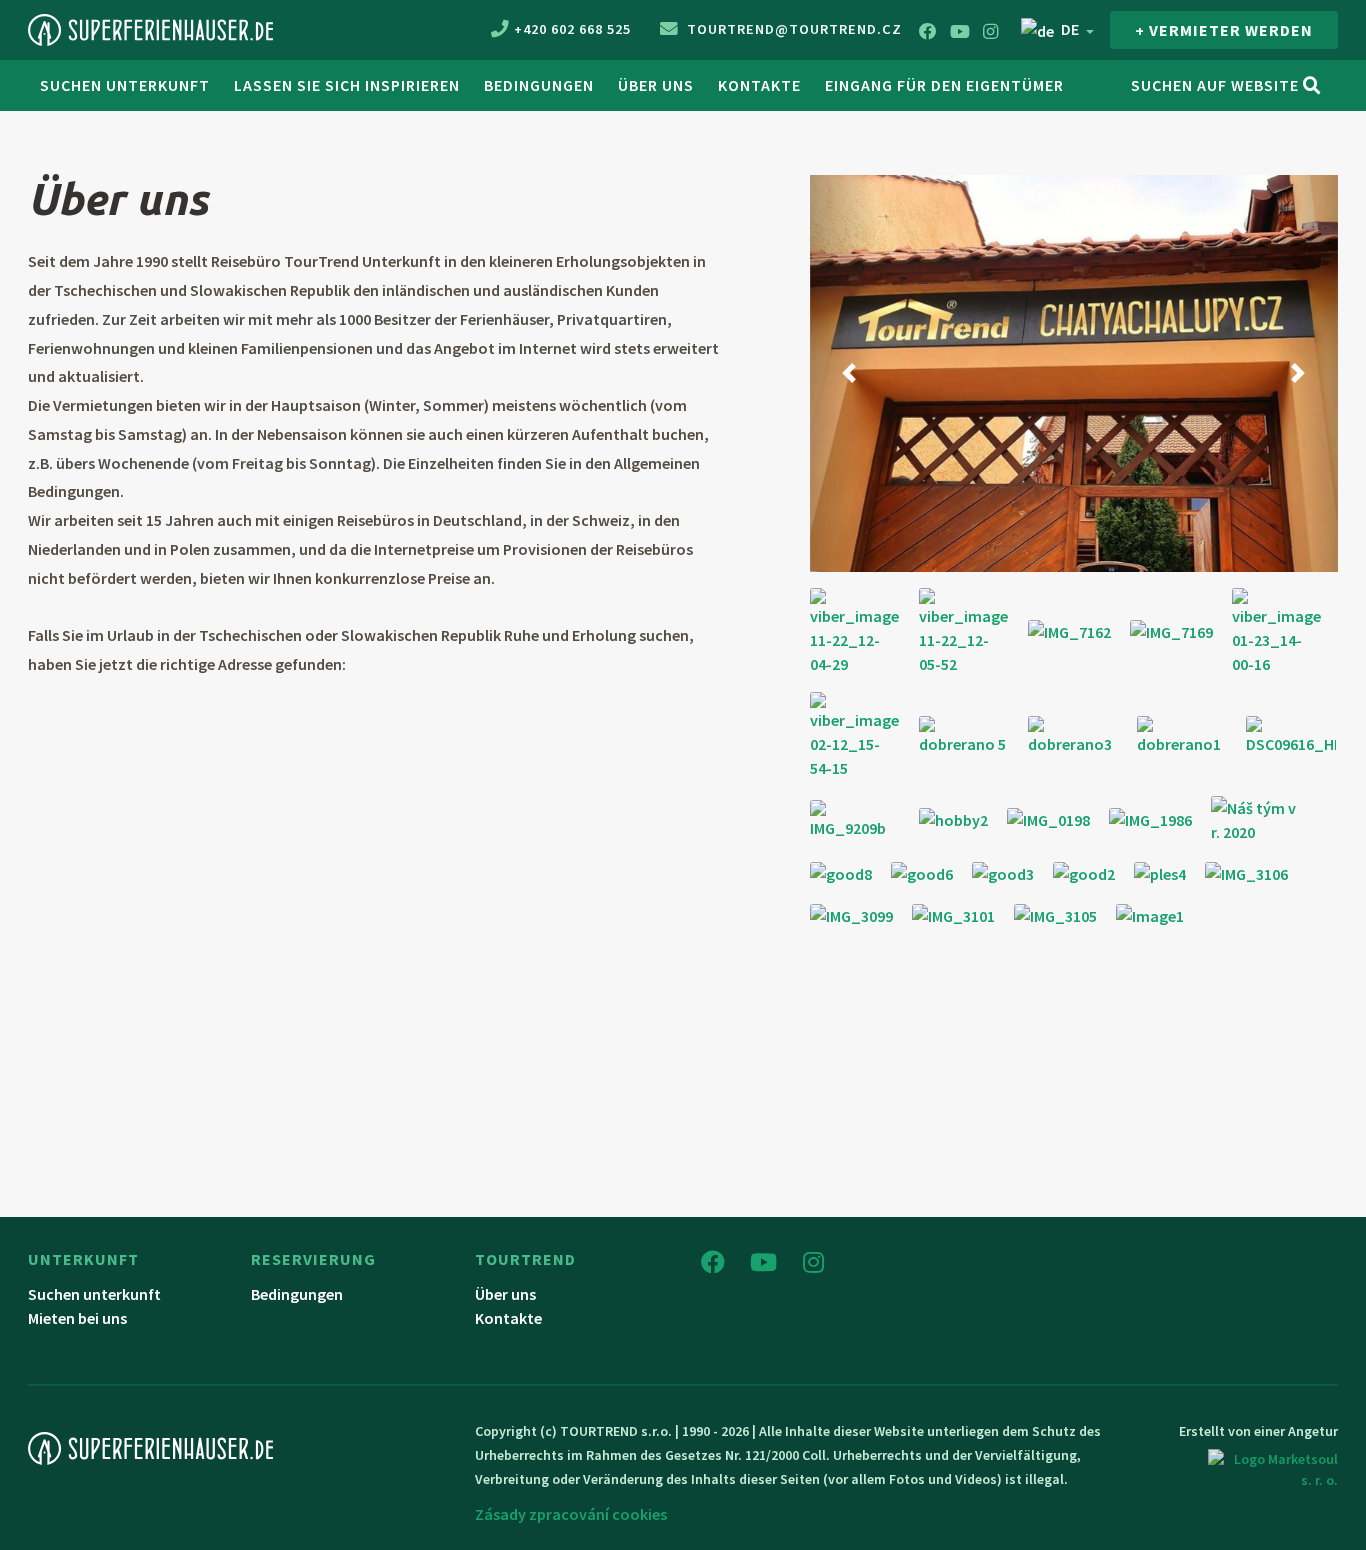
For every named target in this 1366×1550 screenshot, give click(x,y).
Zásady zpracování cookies (571, 1514)
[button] (849, 373)
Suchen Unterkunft (125, 85)
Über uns (656, 85)
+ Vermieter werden (1224, 30)
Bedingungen (539, 85)
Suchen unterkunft (94, 1294)
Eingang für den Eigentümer (944, 85)
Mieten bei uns (77, 1318)
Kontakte (759, 85)
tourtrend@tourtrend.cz (792, 29)
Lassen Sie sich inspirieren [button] (347, 85)
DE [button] (1070, 29)
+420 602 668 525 (572, 29)
